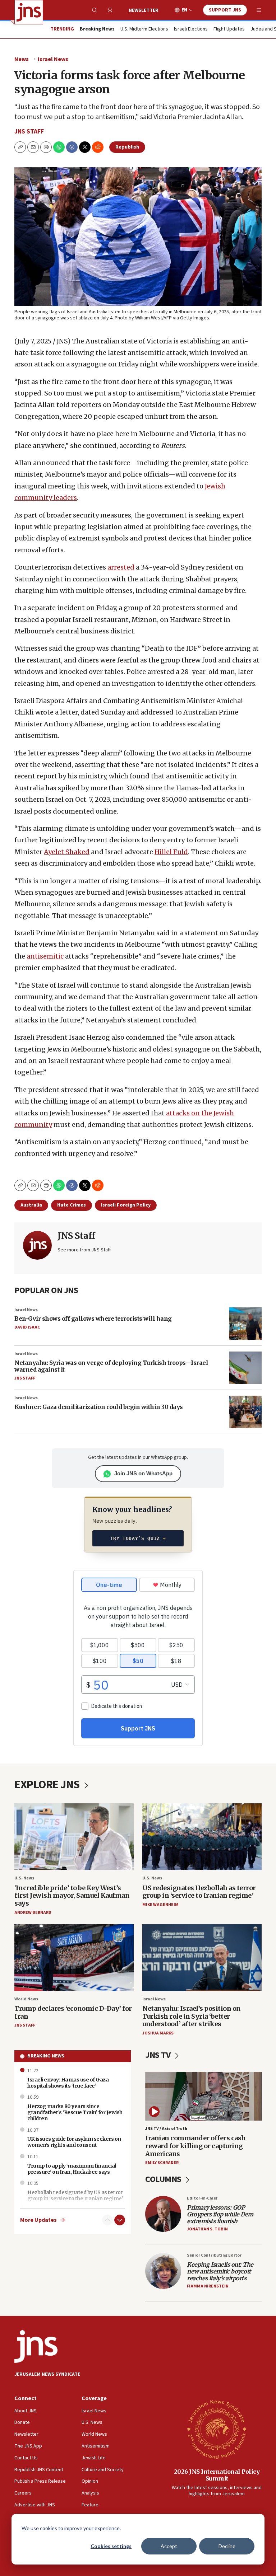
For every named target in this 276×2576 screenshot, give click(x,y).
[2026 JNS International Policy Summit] (217, 2429)
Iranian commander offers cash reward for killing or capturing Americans (195, 2146)
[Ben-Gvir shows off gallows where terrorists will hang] (245, 1324)
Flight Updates (229, 29)
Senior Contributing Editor (214, 2255)
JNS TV (159, 2055)
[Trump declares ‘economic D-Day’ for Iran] (74, 1957)
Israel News (53, 59)
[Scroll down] (120, 2220)
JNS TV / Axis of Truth (166, 2129)
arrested (121, 567)
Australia (31, 1205)
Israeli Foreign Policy (126, 1205)
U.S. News (24, 1878)
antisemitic (45, 956)
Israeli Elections (191, 29)
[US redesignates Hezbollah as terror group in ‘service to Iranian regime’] (202, 1837)
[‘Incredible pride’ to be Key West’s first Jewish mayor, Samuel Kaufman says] (74, 1837)
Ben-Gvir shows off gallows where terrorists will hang (93, 1319)
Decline (227, 2546)
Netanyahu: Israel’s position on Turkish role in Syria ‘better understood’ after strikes (192, 2016)
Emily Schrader (162, 2163)
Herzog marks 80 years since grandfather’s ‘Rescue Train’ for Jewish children (75, 2112)
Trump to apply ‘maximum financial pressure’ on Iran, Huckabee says (72, 2169)
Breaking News (46, 2056)
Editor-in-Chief (202, 2198)
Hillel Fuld (171, 852)
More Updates (38, 2220)
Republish (127, 147)
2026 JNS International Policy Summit (217, 2475)
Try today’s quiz (138, 1538)
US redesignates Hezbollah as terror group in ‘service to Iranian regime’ (199, 1892)
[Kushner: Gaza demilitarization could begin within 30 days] (245, 1412)
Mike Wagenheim (160, 1905)
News (22, 59)
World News (26, 1999)
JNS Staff (29, 132)
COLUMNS (164, 2179)
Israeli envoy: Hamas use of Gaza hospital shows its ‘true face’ (68, 2083)
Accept (169, 2546)
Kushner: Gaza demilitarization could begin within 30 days (99, 1407)
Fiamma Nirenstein (208, 2286)
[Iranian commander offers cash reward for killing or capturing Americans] (203, 2096)
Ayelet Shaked (67, 852)
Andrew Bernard (33, 1913)
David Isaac (27, 1327)
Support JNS (225, 10)
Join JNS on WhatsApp (143, 1473)
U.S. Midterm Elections (144, 29)
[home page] (29, 12)
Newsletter (144, 10)
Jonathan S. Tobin (207, 2229)
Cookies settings (111, 2546)
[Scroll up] (107, 2220)
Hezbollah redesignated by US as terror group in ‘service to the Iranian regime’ (75, 2195)
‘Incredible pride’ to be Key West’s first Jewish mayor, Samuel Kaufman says (72, 1896)
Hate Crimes (72, 1205)
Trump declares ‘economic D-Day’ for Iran (73, 2012)
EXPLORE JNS (48, 1785)
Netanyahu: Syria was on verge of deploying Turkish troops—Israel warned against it (111, 1366)
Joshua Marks (158, 2033)
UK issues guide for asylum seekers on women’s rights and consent (74, 2142)
